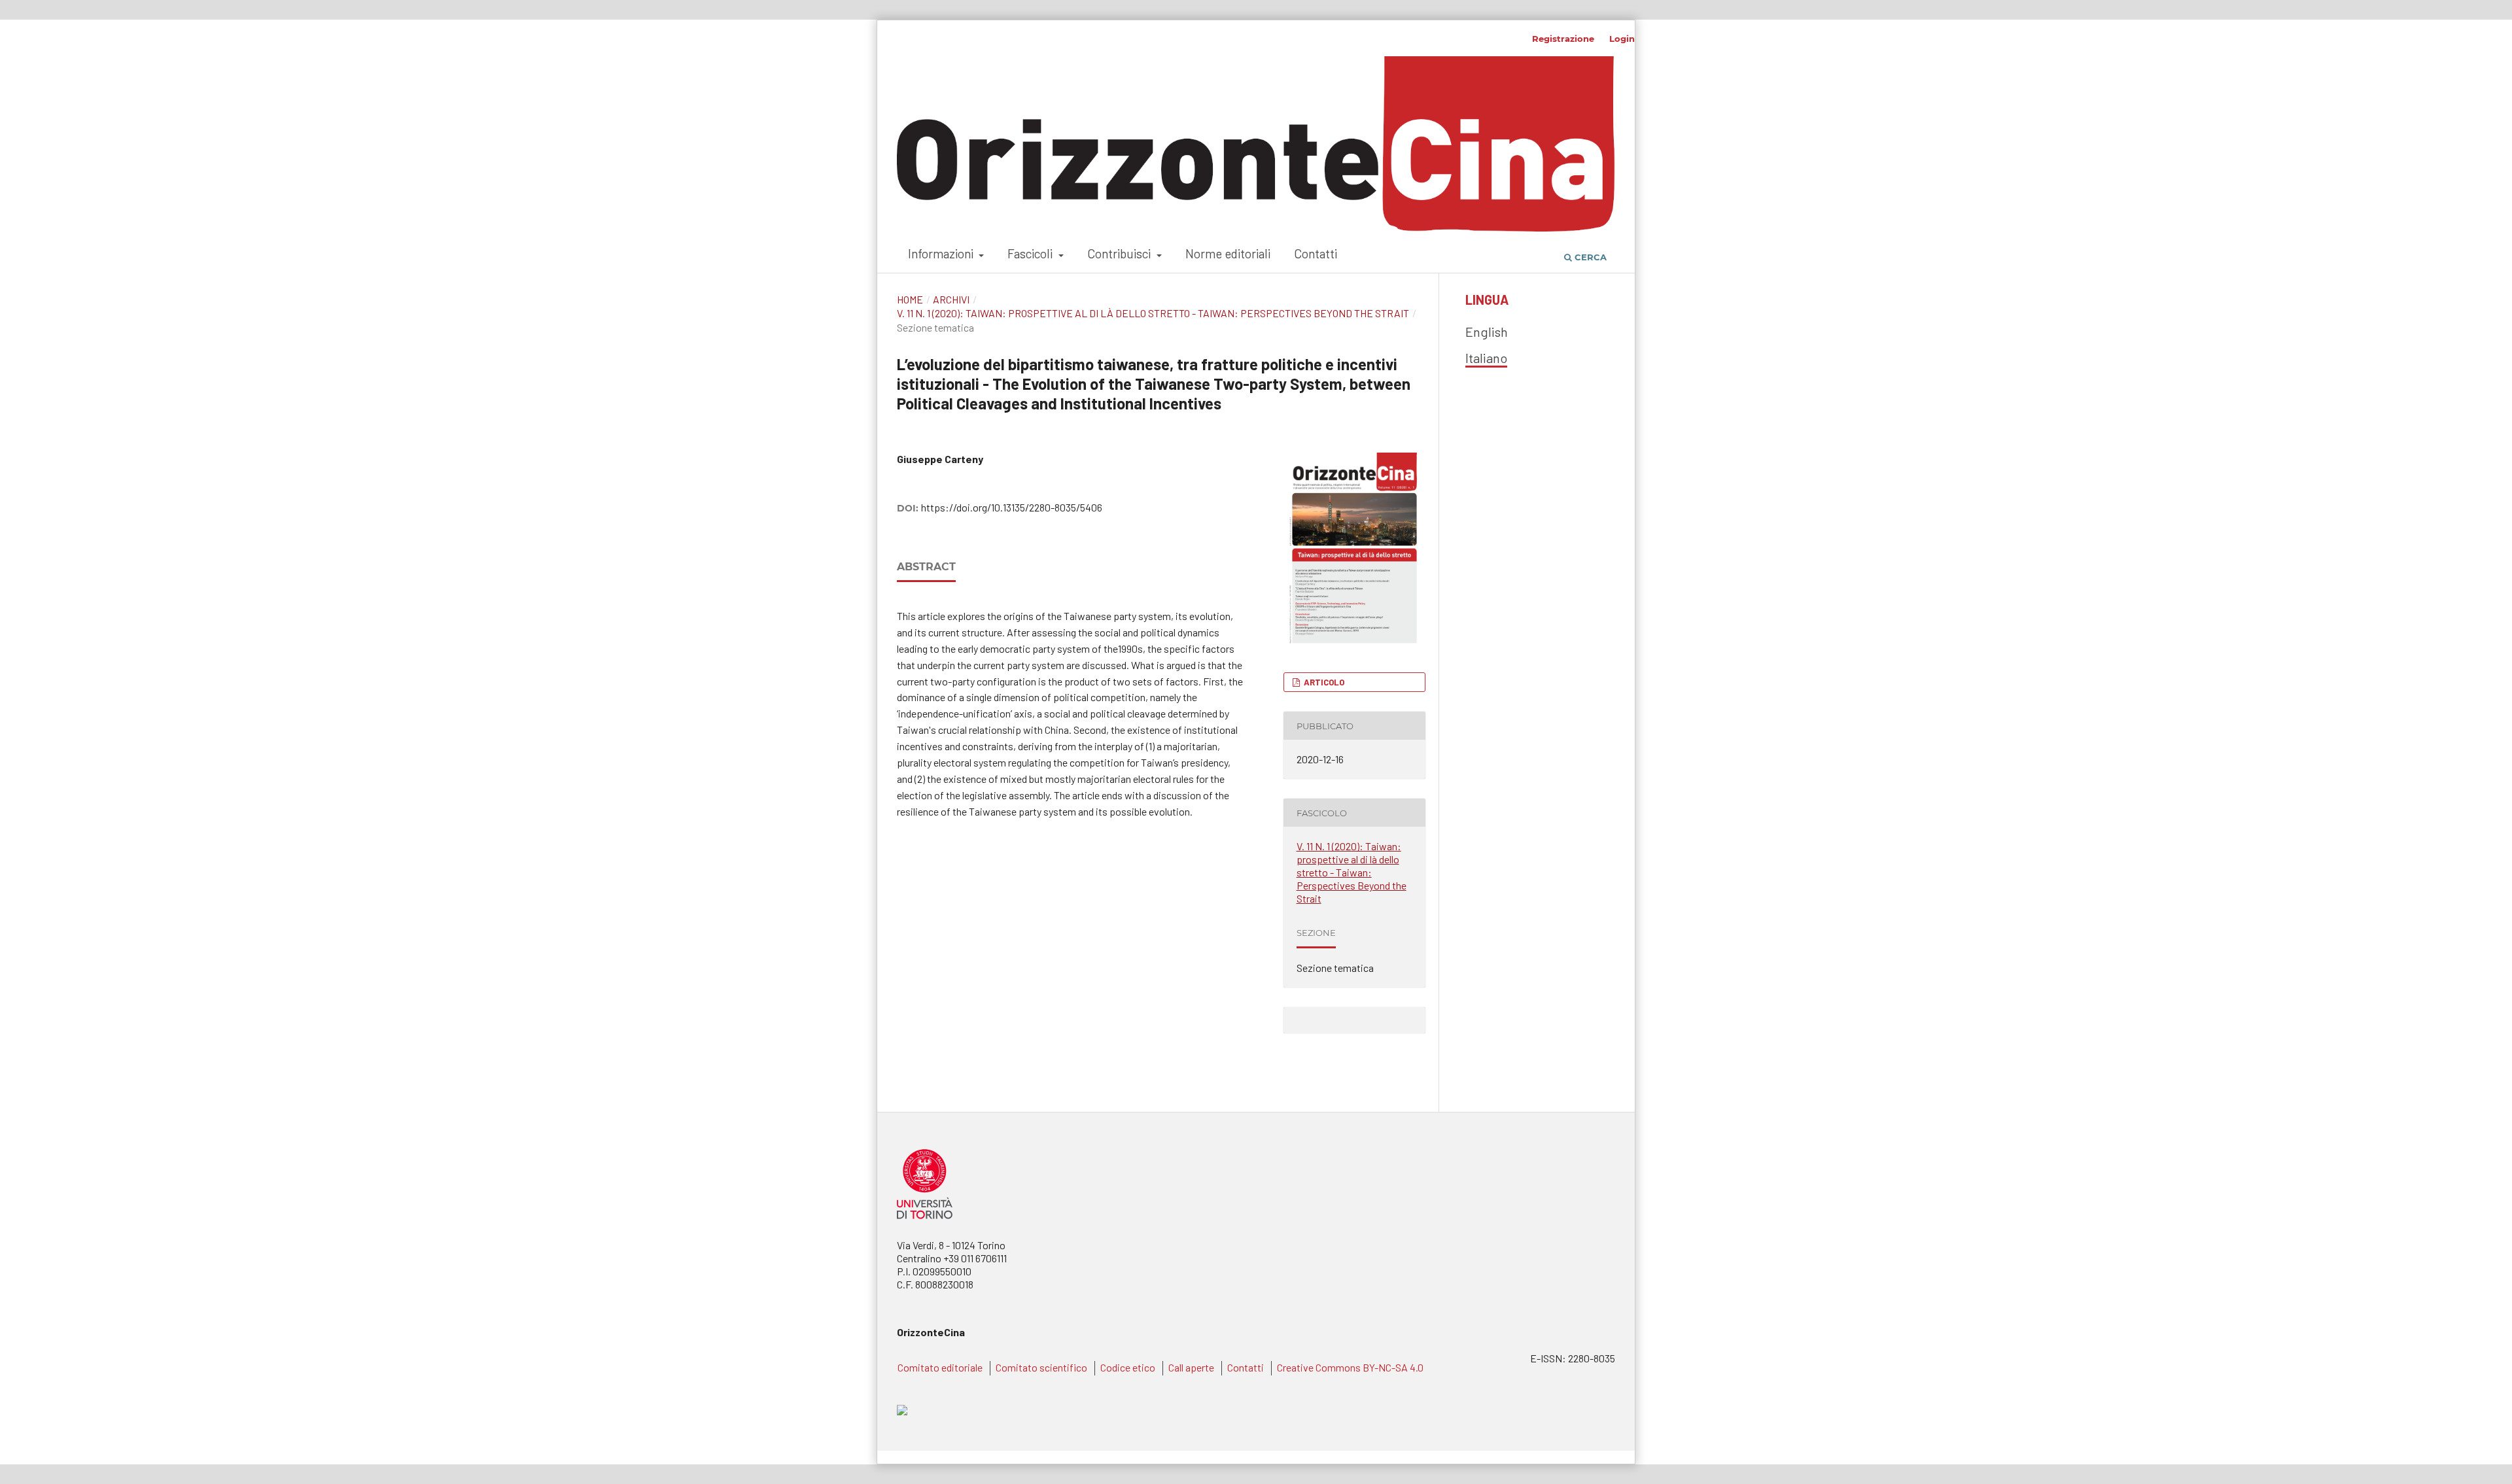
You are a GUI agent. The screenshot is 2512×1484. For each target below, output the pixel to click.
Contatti (1316, 253)
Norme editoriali (1228, 253)
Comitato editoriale (940, 1367)
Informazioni (942, 253)
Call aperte (1191, 1367)
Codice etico (1128, 1367)
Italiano (1486, 358)
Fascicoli (1031, 253)
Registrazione (1563, 39)
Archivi (951, 299)
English (1487, 332)
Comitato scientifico (1041, 1367)
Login (1622, 39)
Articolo (1323, 682)
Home (910, 299)
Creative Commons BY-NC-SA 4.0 (1350, 1367)
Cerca (1589, 257)
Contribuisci (1120, 253)
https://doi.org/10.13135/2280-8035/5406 (1012, 507)
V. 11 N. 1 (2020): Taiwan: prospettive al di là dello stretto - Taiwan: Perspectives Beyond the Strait (1153, 313)
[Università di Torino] (925, 1221)
